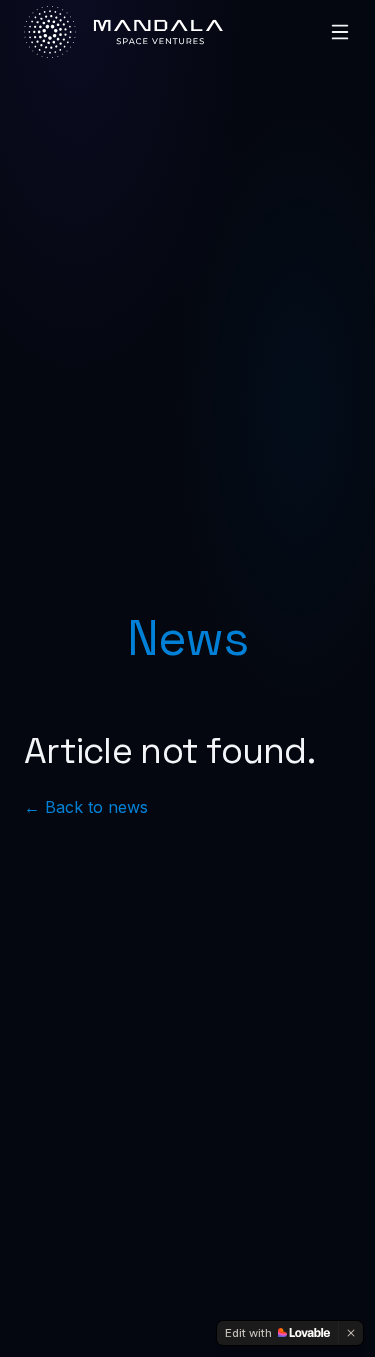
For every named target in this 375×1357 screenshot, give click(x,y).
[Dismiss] (351, 1333)
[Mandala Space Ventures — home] (123, 32)
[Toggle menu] (340, 32)
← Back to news (86, 807)
